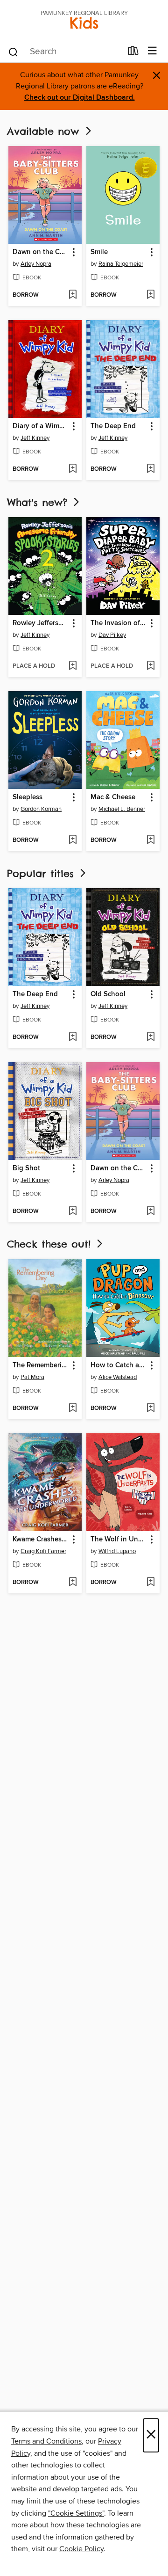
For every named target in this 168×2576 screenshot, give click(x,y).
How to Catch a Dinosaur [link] (119, 1365)
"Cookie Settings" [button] (76, 2513)
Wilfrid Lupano (117, 1551)
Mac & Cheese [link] (113, 797)
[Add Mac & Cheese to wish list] (150, 840)
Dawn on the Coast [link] (41, 252)
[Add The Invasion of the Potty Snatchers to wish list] (150, 666)
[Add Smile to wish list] (150, 295)
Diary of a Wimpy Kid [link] (41, 426)
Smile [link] (99, 252)
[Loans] (133, 53)
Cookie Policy (81, 2549)
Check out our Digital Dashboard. (80, 98)
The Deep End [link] (113, 426)
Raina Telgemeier (121, 264)
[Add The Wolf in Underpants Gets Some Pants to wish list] (150, 1583)
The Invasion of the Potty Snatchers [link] (119, 623)
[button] (73, 252)
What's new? (39, 502)
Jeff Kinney (35, 438)
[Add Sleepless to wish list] (73, 840)
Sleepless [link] (28, 797)
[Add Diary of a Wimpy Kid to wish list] (73, 469)
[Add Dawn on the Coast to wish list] (73, 295)
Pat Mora (32, 1377)
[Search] (13, 51)
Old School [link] (108, 994)
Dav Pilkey (112, 635)
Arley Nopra (36, 264)
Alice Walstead (118, 1377)
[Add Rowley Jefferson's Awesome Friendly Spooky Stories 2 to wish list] (73, 666)
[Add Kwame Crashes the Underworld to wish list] (73, 1583)
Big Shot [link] (26, 1168)
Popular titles (42, 873)
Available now (45, 131)
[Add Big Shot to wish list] (73, 1211)
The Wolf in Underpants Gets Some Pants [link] (119, 1540)
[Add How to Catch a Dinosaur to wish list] (150, 1408)
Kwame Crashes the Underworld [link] (41, 1540)
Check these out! (51, 1244)
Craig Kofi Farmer (43, 1551)
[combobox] (65, 52)
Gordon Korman (41, 809)
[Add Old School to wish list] (150, 1037)
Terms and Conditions (46, 2441)
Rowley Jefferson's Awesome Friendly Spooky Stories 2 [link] (41, 623)
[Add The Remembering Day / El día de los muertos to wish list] (73, 1408)
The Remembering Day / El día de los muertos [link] (41, 1365)
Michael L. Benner (122, 809)
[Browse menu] (152, 51)
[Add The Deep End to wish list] (150, 469)
